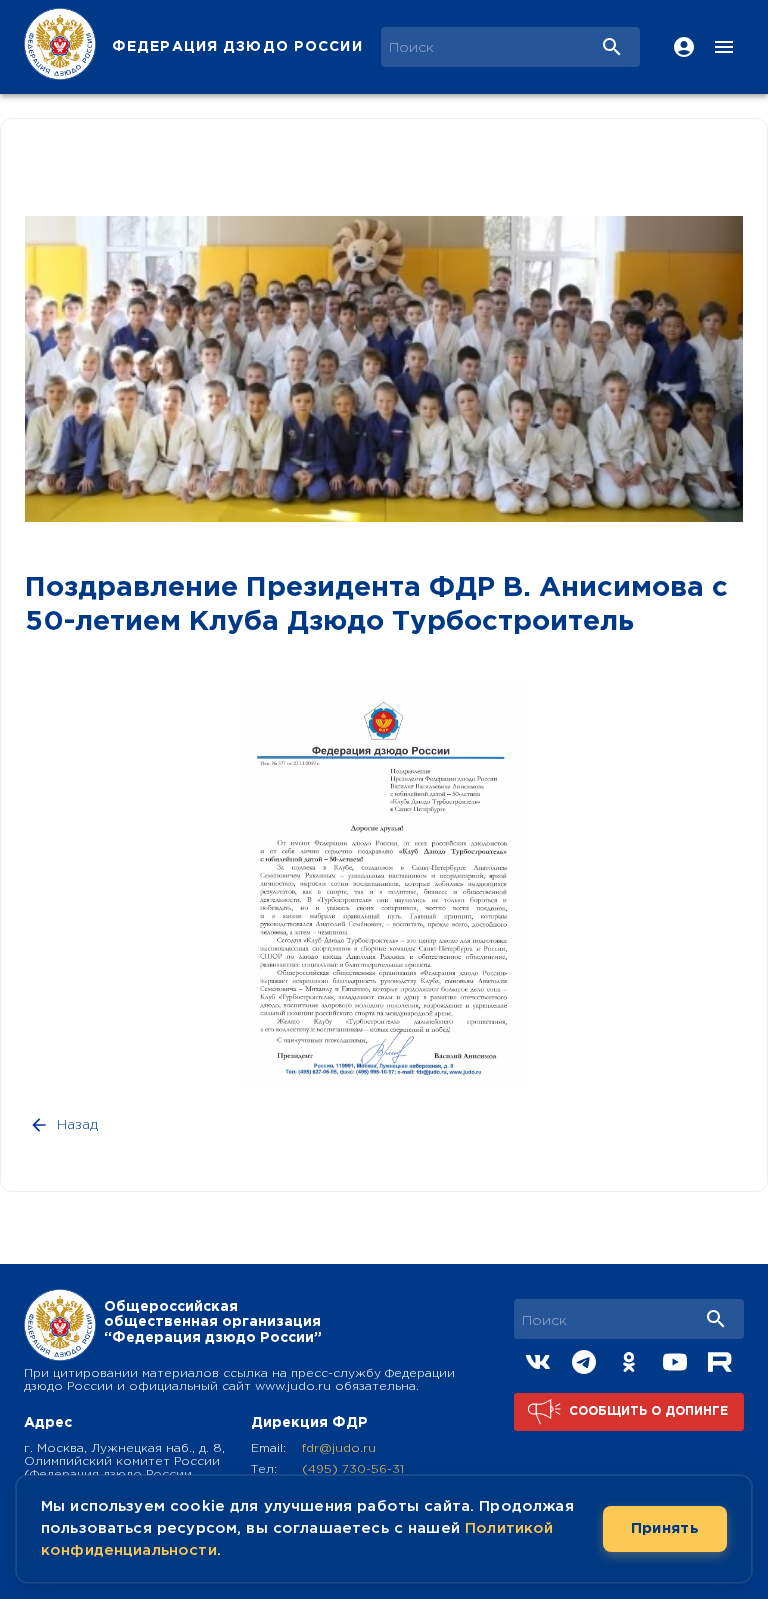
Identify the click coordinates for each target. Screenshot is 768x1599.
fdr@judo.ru (339, 1448)
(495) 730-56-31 (353, 1469)
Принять (665, 1528)
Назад (77, 1125)
